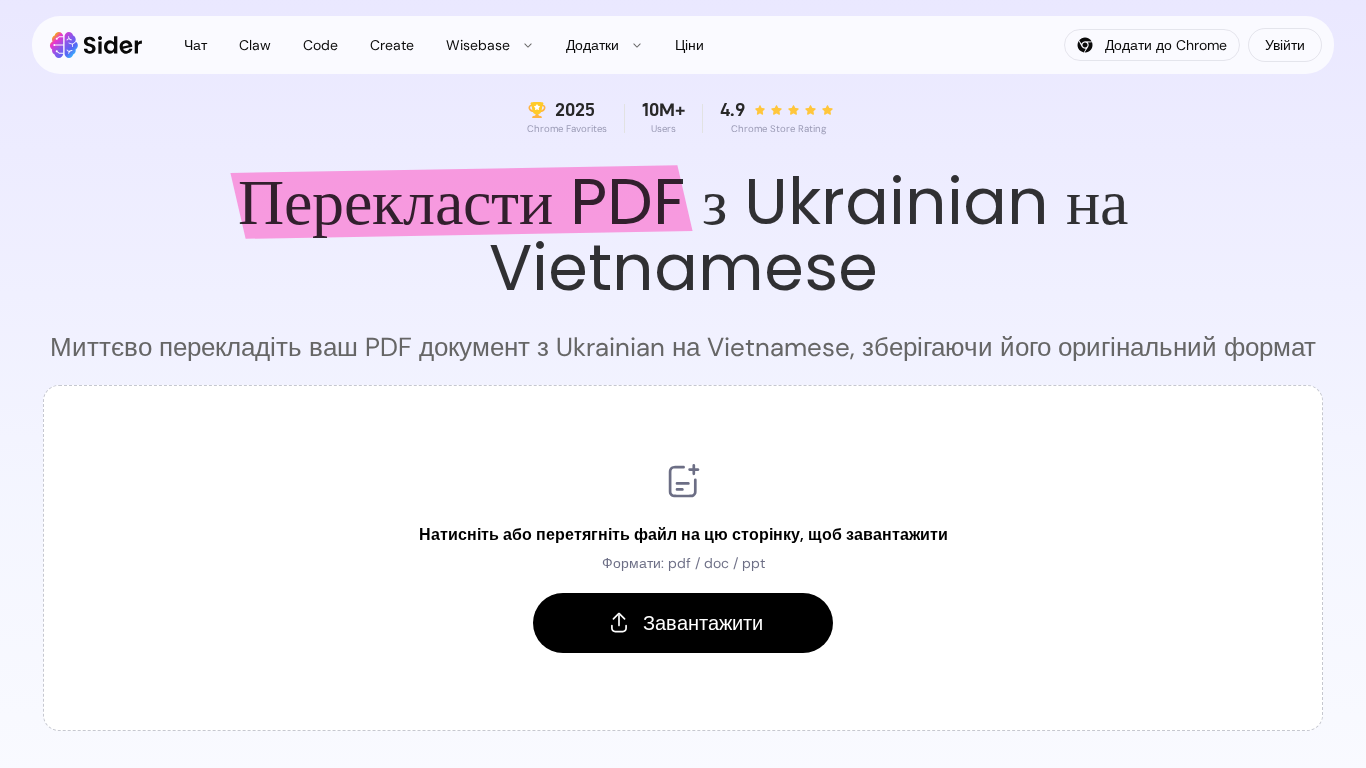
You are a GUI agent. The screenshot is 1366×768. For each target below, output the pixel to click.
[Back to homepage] (96, 45)
